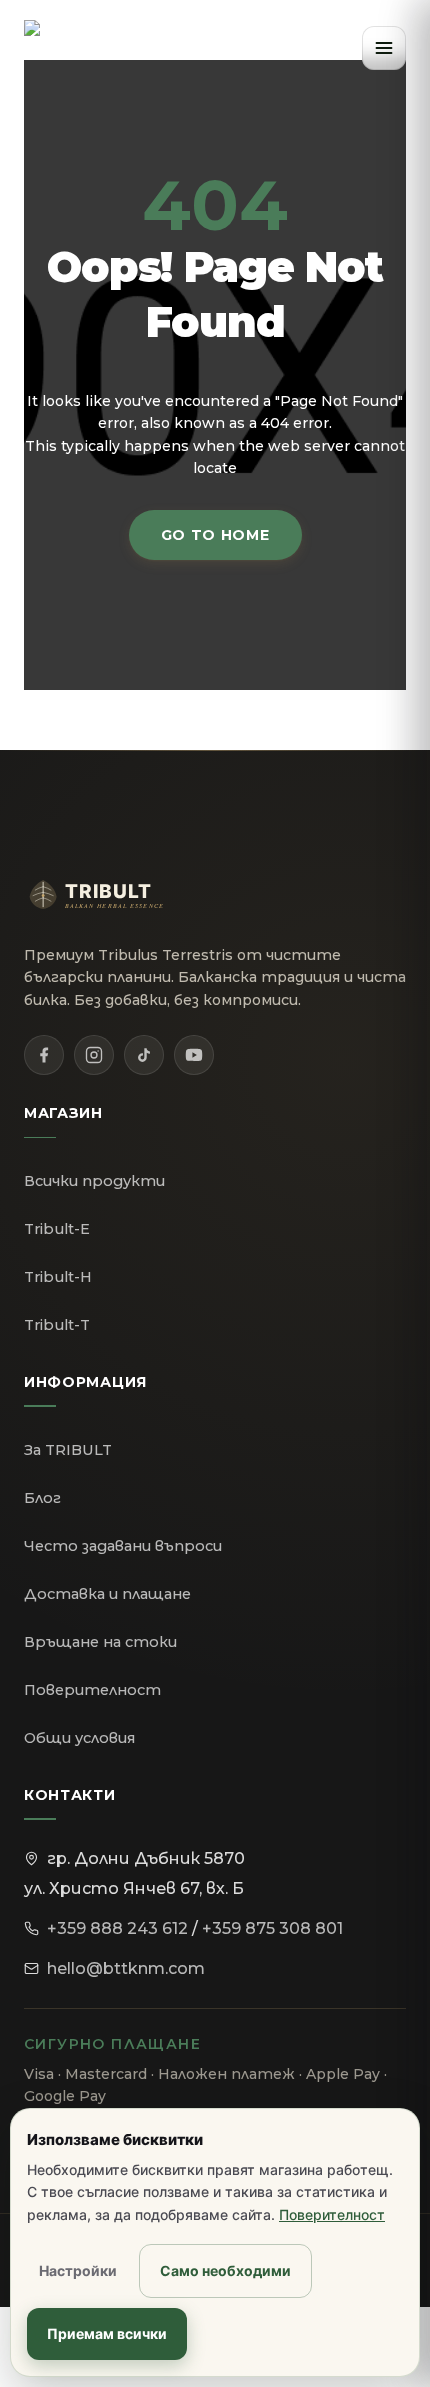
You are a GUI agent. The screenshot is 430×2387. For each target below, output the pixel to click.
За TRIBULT (68, 1450)
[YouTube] (194, 1055)
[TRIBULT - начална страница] (114, 895)
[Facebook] (44, 1055)
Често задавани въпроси (123, 1546)
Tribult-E (57, 1229)
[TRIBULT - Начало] (60, 48)
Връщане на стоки (100, 1642)
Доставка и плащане (107, 1594)
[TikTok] (144, 1055)
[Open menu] (384, 48)
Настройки (78, 2270)
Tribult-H (58, 1277)
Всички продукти (94, 1181)
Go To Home (215, 535)
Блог (42, 1498)
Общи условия (79, 1738)
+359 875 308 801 (272, 1928)
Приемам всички (107, 2333)
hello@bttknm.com (126, 1968)
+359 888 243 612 (117, 1928)
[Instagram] (94, 1055)
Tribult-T (57, 1325)
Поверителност (92, 1690)
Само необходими (225, 2270)
